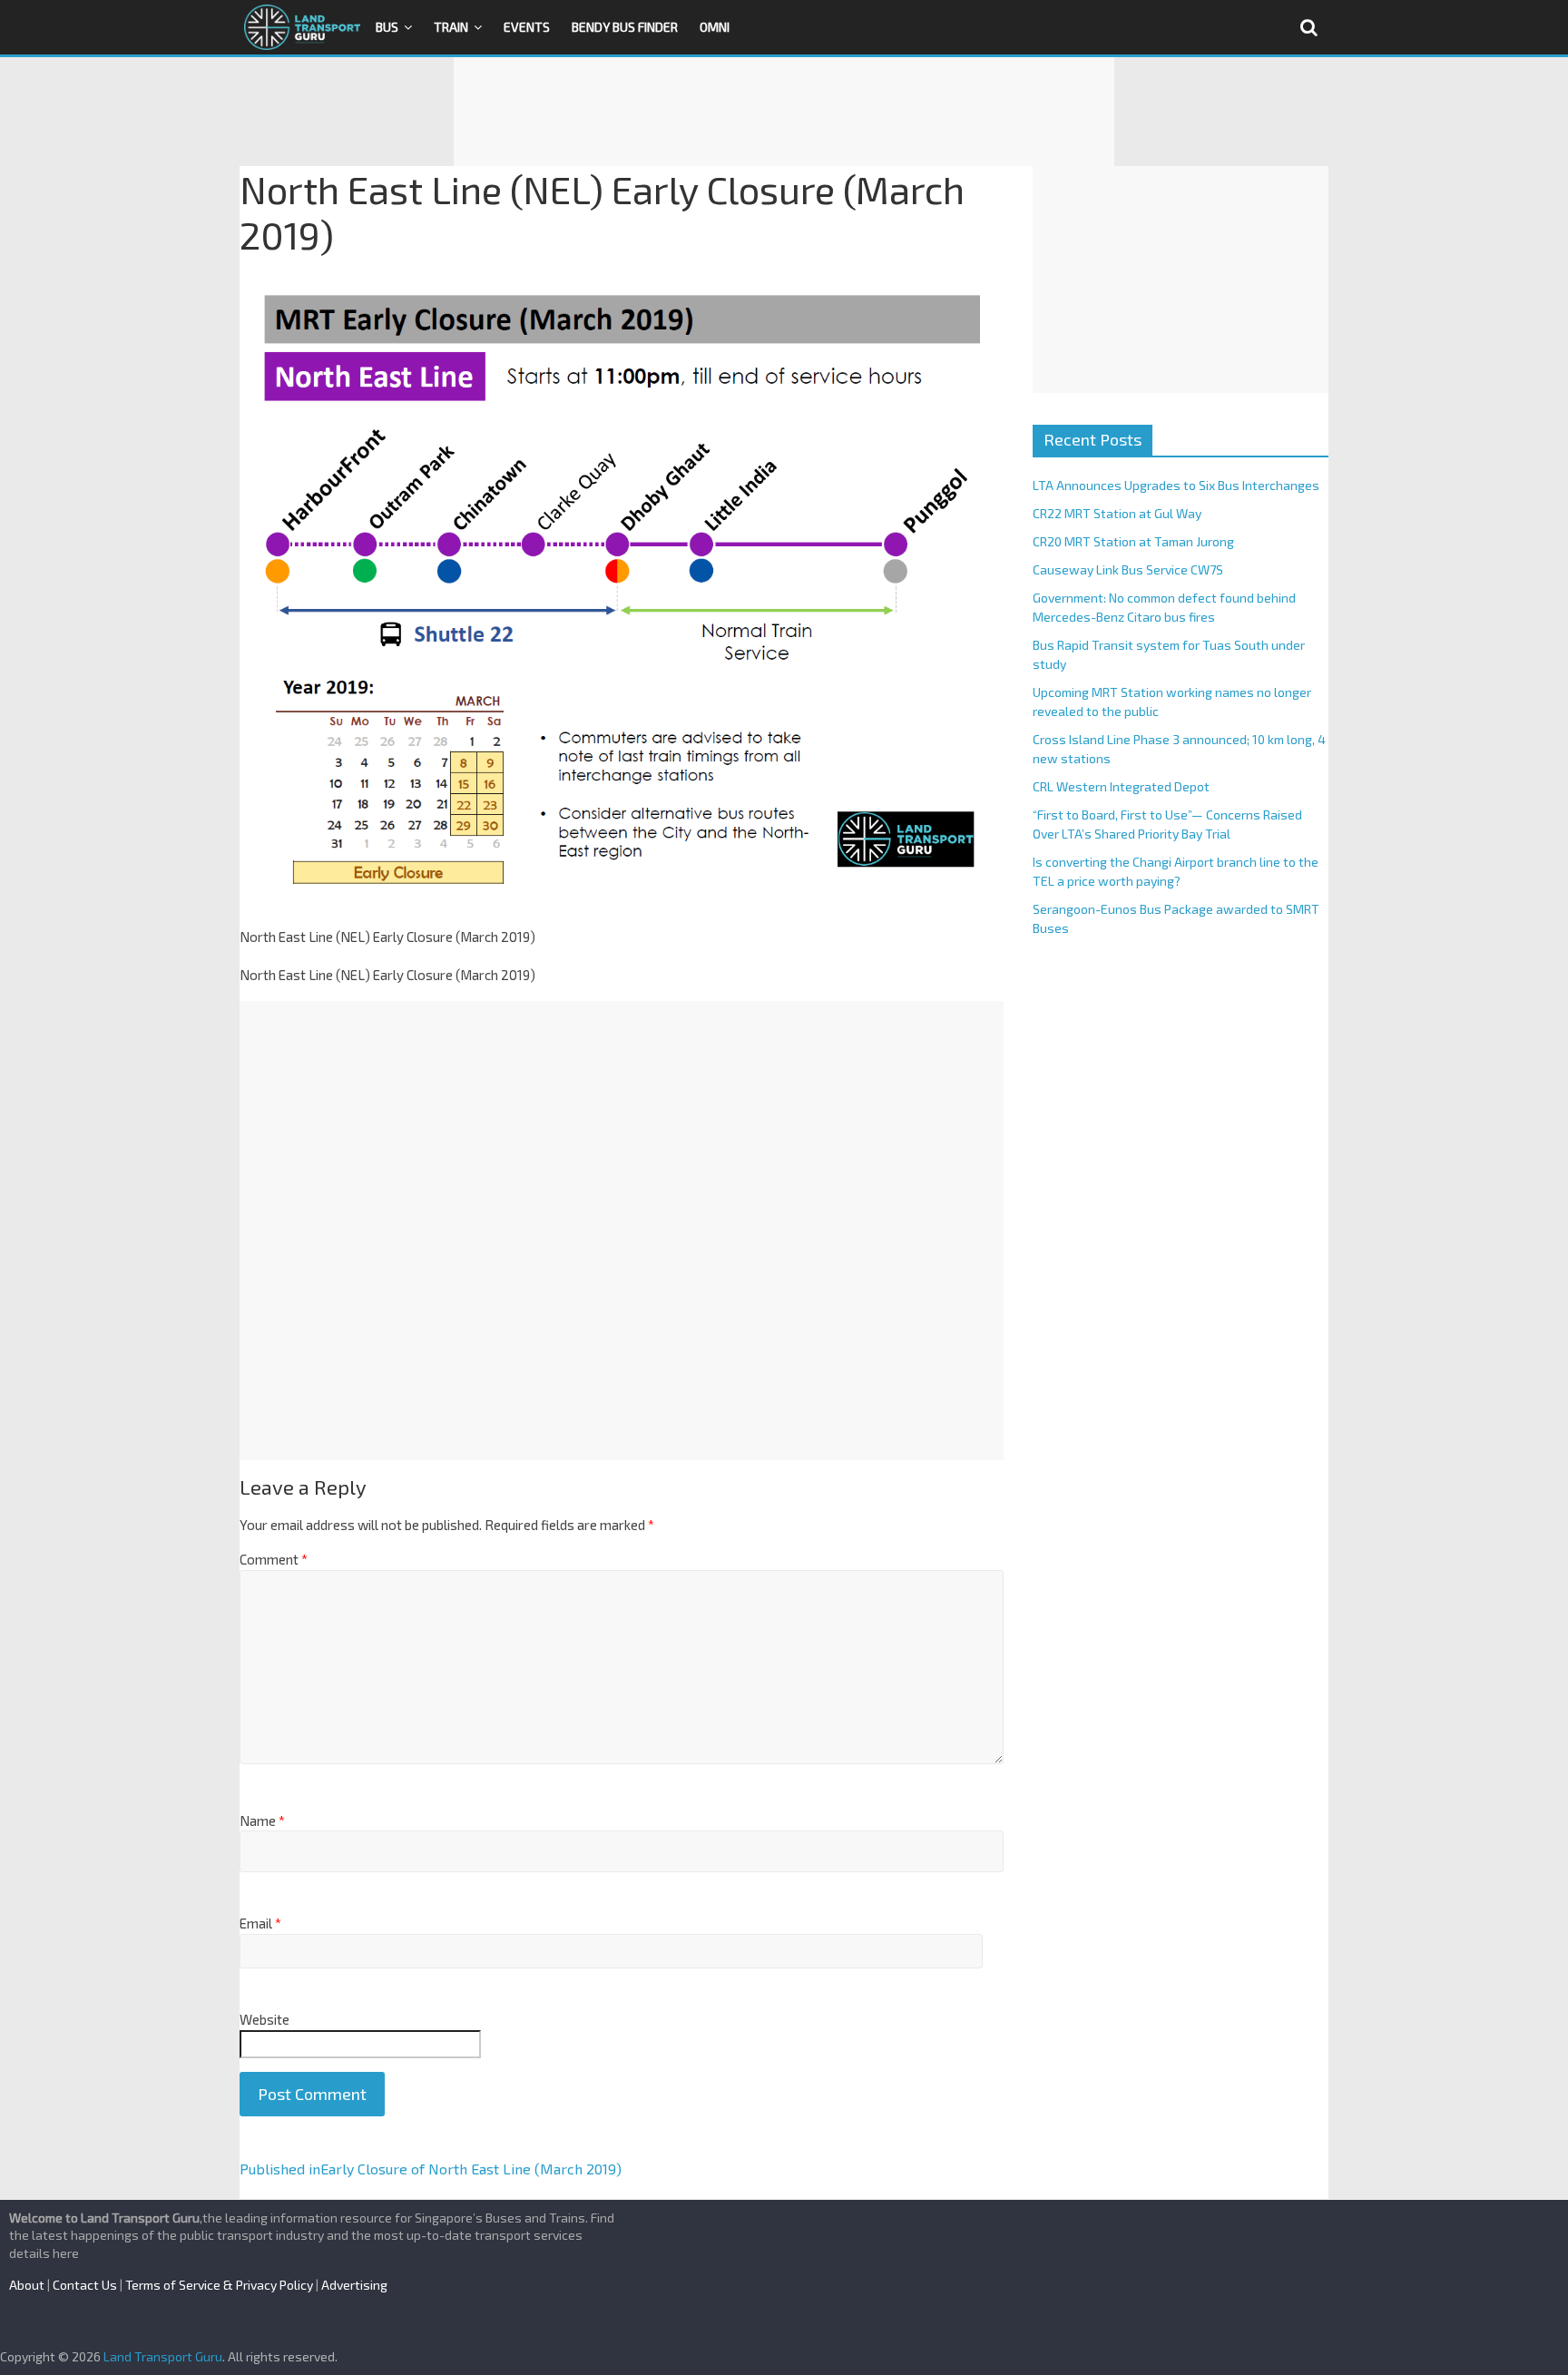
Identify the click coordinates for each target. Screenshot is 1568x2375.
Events (527, 27)
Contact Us (85, 2285)
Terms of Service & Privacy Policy (219, 2285)
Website (265, 2019)
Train (451, 27)
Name (262, 1821)
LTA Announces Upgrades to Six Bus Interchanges (1176, 485)
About (27, 2285)
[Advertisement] (784, 112)
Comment (274, 1559)
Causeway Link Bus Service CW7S (1128, 569)
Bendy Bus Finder (625, 27)
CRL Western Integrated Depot (1121, 786)
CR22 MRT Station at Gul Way (1117, 513)
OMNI (715, 27)
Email (260, 1923)
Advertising (354, 2285)
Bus (387, 27)
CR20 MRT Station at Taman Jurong (1133, 541)
